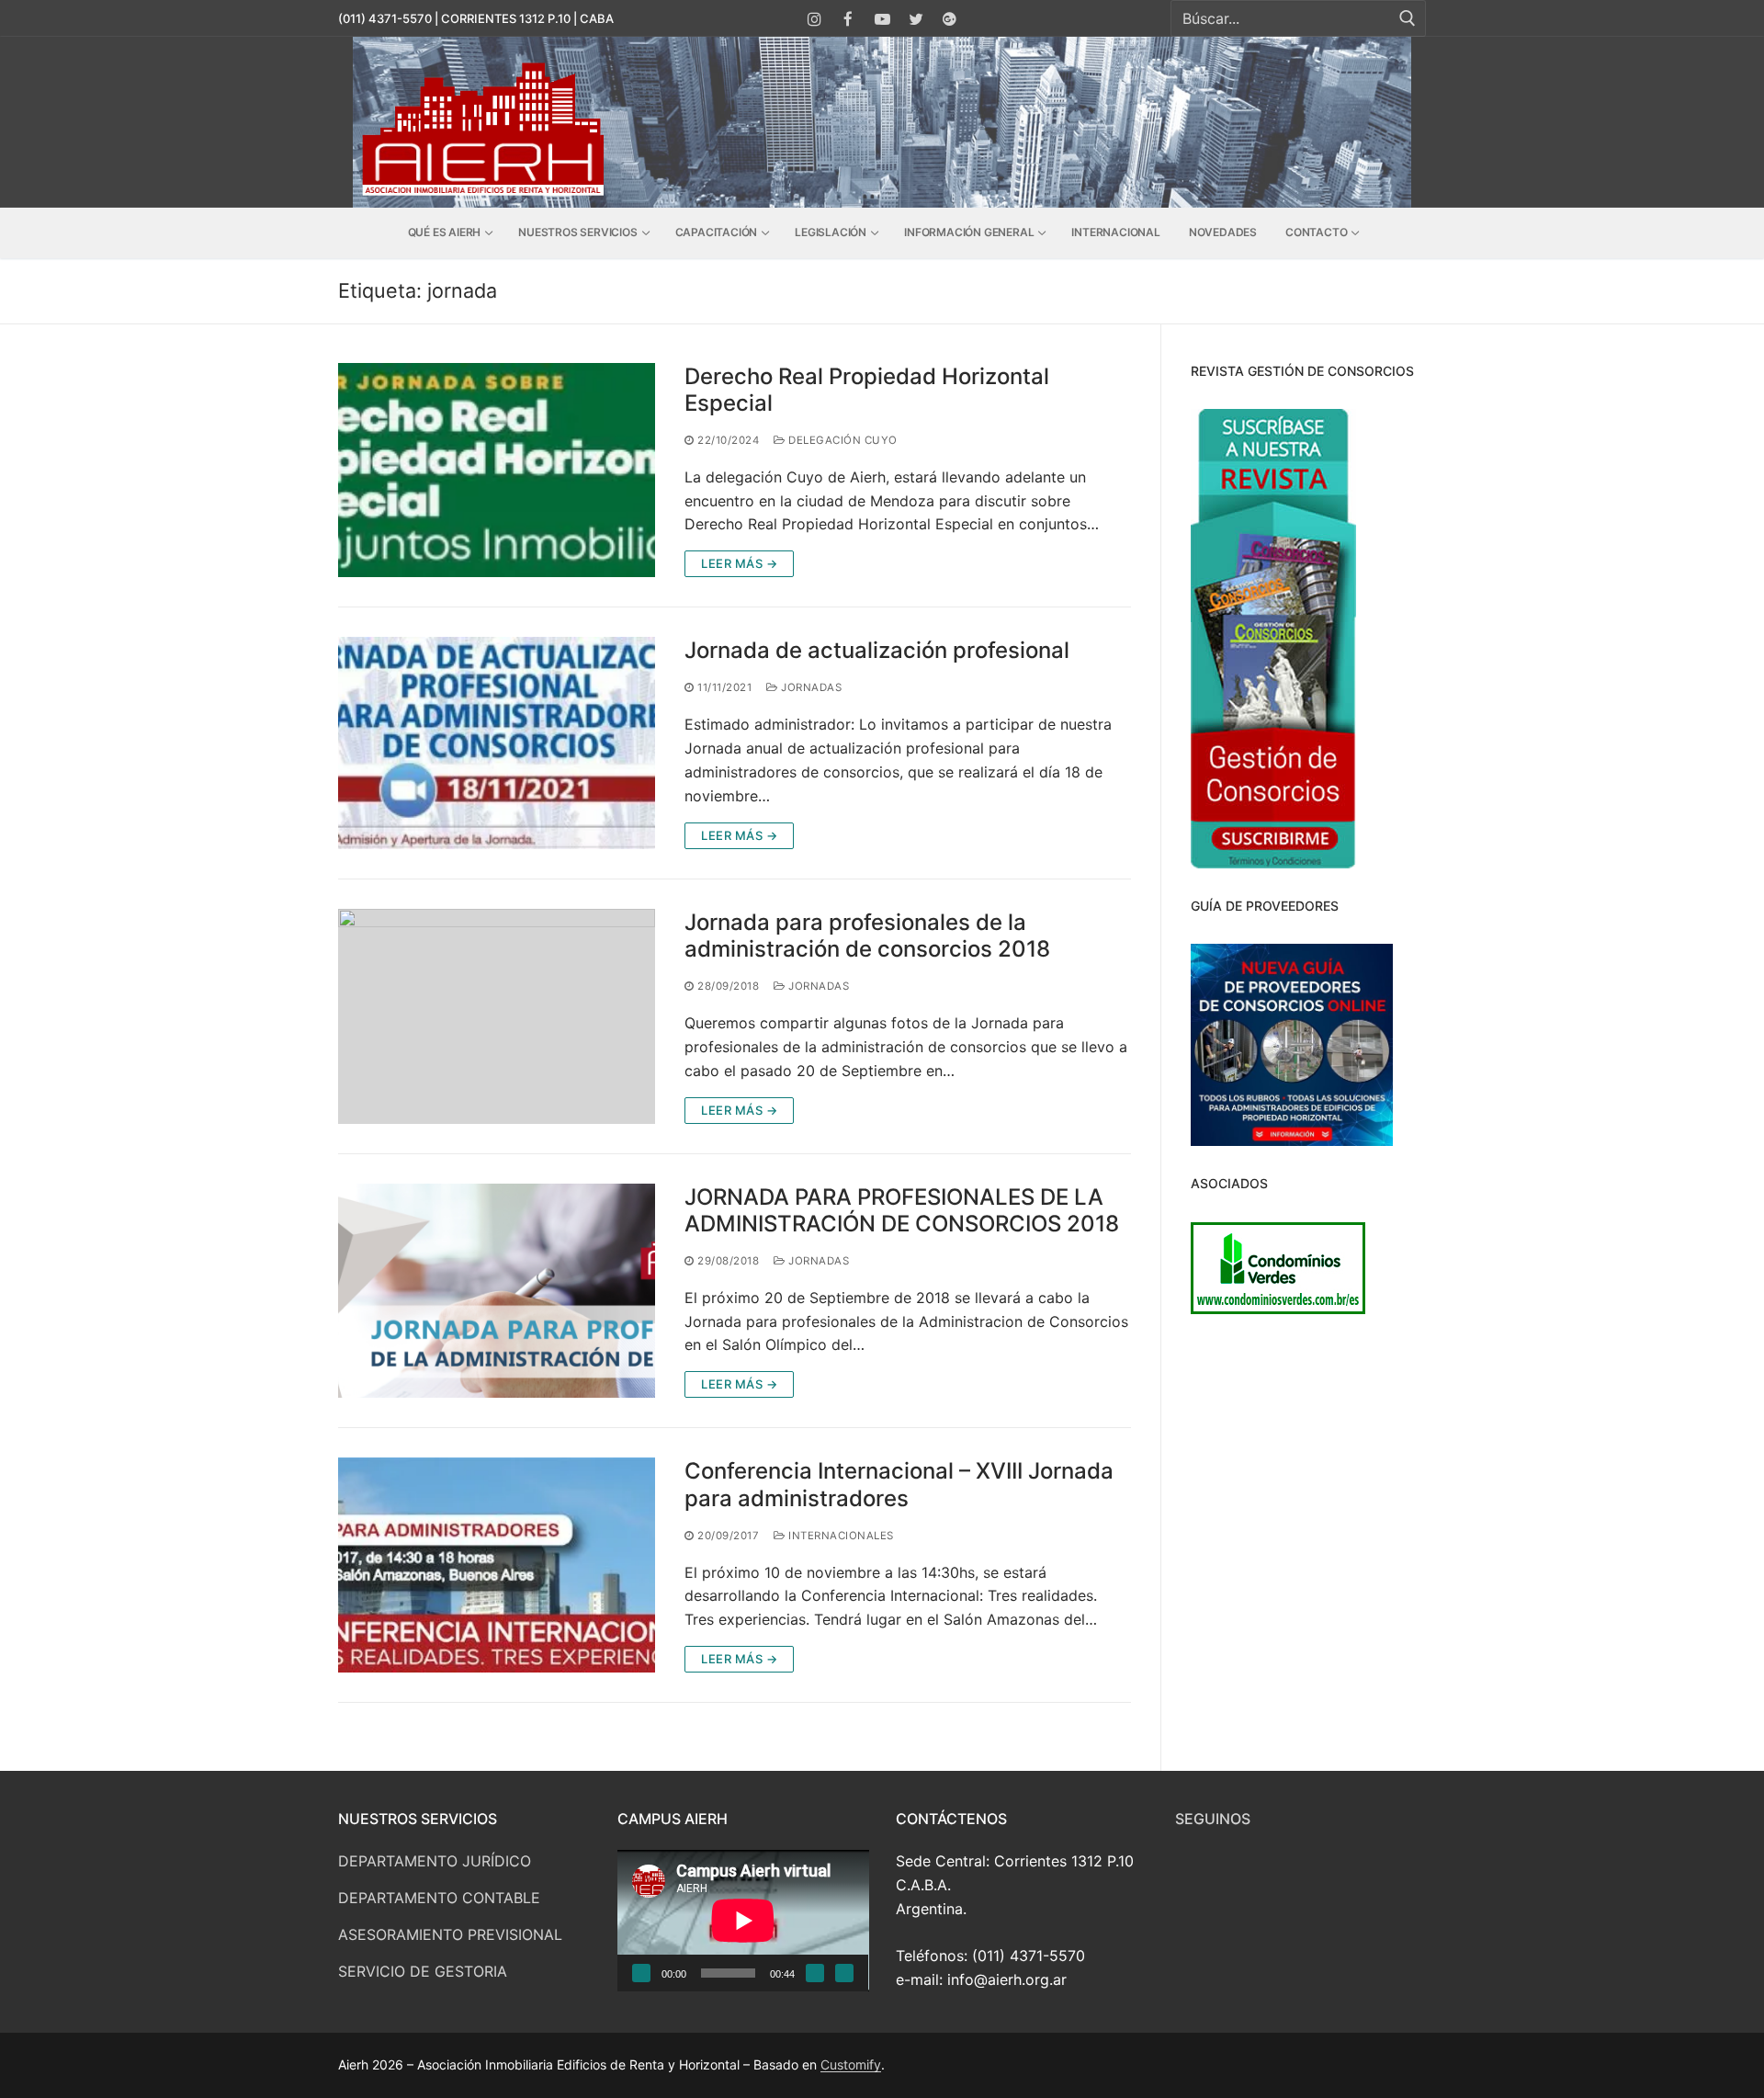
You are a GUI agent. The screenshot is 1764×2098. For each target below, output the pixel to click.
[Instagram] (815, 19)
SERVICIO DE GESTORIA (423, 1971)
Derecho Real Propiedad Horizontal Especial (867, 390)
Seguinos (1213, 1819)
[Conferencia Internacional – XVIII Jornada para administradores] (497, 1565)
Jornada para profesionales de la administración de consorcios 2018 (867, 936)
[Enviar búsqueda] (1408, 19)
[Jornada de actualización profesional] (497, 743)
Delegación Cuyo (842, 440)
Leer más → (739, 563)
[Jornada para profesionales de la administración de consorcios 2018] (497, 1016)
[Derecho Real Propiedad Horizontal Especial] (497, 471)
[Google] (950, 19)
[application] (743, 1921)
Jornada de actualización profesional (877, 650)
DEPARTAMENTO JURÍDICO (435, 1861)
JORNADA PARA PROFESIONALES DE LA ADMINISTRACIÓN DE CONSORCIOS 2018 (902, 1210)
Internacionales (840, 1536)
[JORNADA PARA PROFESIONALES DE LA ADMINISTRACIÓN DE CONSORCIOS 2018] (497, 1291)
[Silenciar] (815, 1973)
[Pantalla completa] (844, 1973)
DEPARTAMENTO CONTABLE (439, 1898)
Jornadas (810, 687)
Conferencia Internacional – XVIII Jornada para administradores (899, 1484)
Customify (851, 2064)
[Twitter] (916, 19)
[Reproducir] (641, 1973)
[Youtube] (882, 19)
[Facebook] (848, 19)
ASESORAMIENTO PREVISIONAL (450, 1934)
